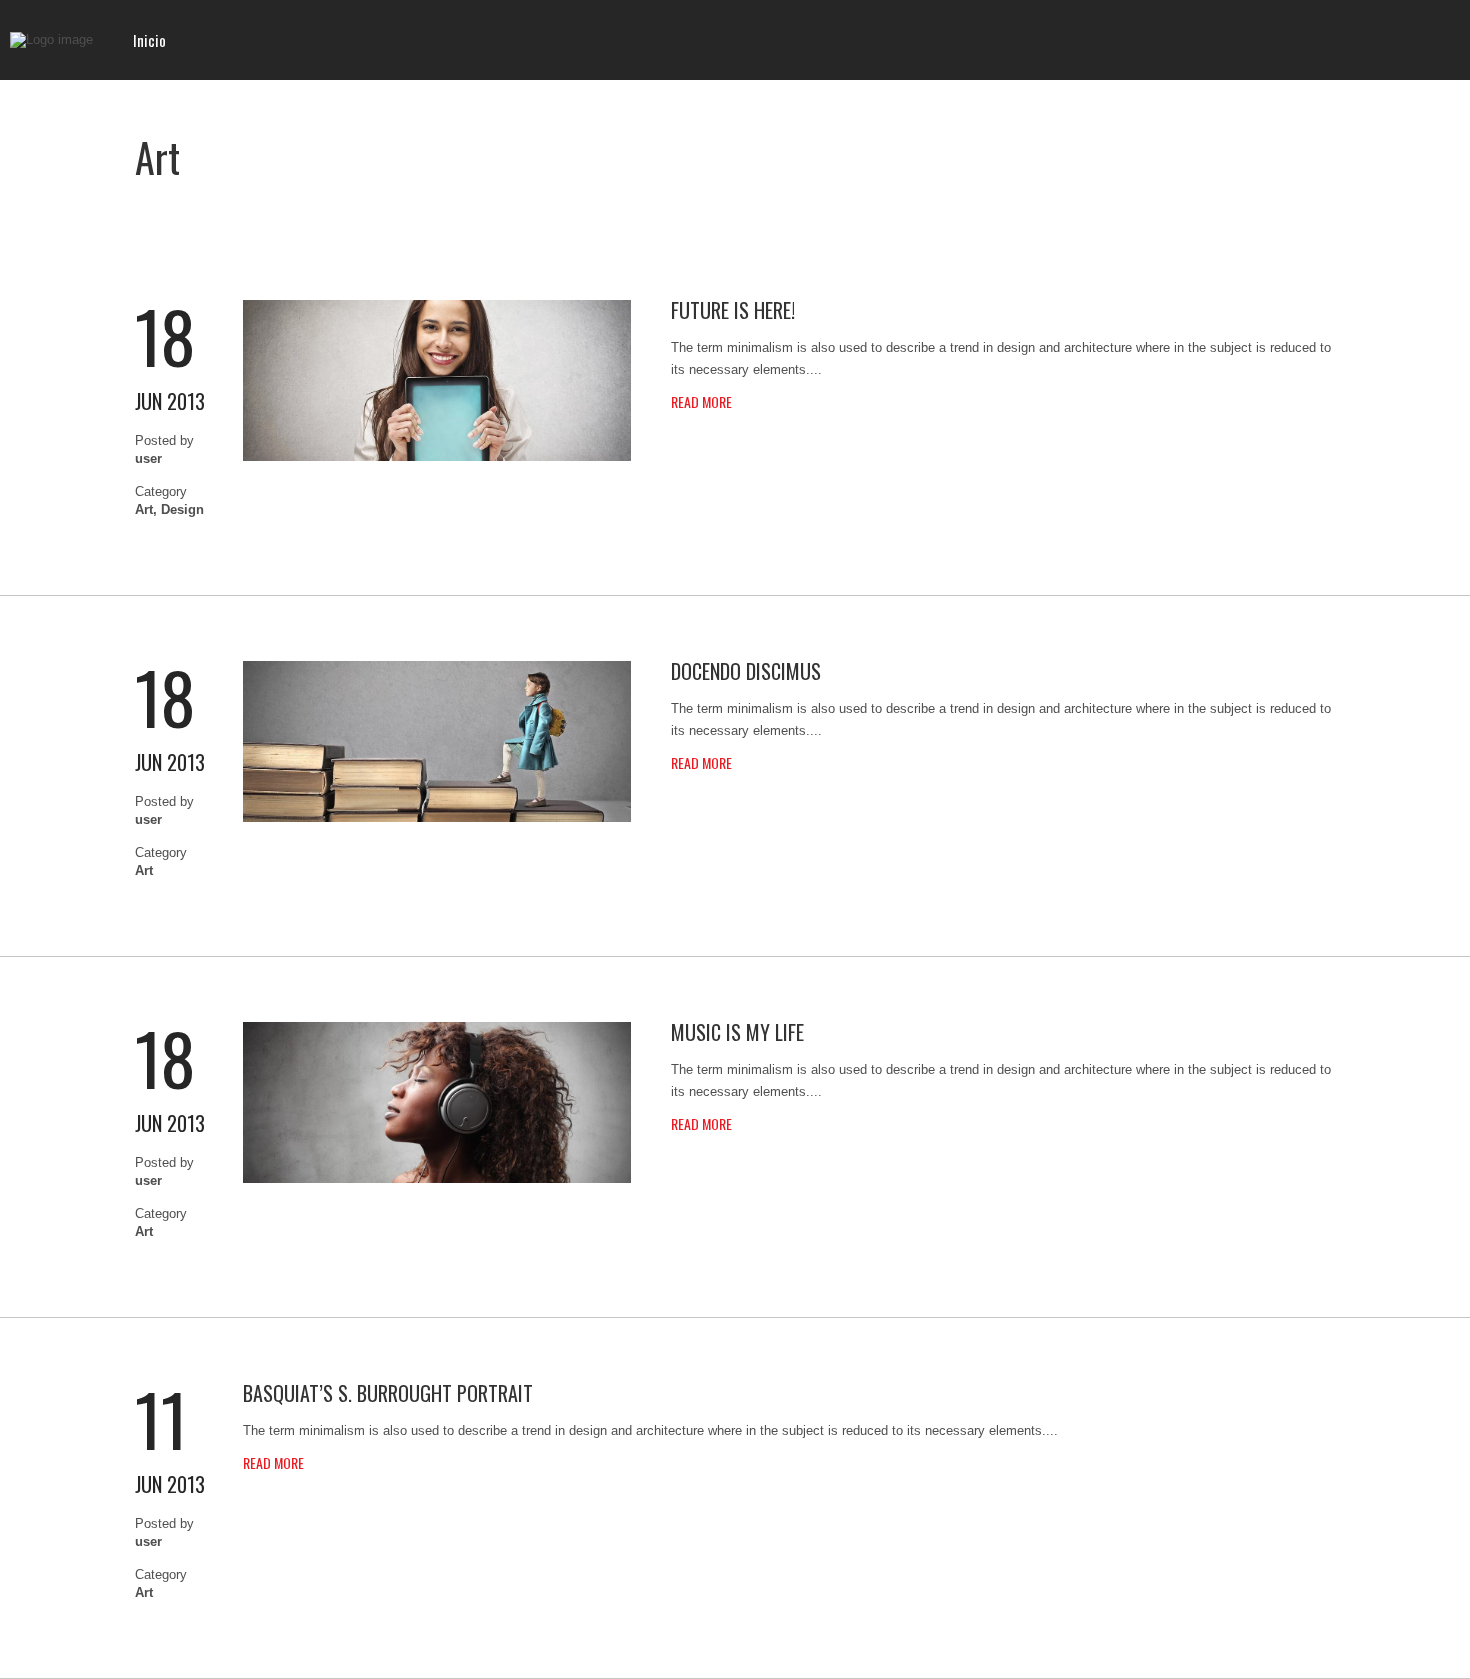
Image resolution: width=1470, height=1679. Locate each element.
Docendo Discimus (746, 671)
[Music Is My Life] (437, 1178)
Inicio (149, 40)
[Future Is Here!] (437, 456)
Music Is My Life (737, 1032)
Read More (701, 401)
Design (182, 509)
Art (144, 509)
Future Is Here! (733, 310)
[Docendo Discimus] (437, 817)
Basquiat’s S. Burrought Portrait (388, 1393)
